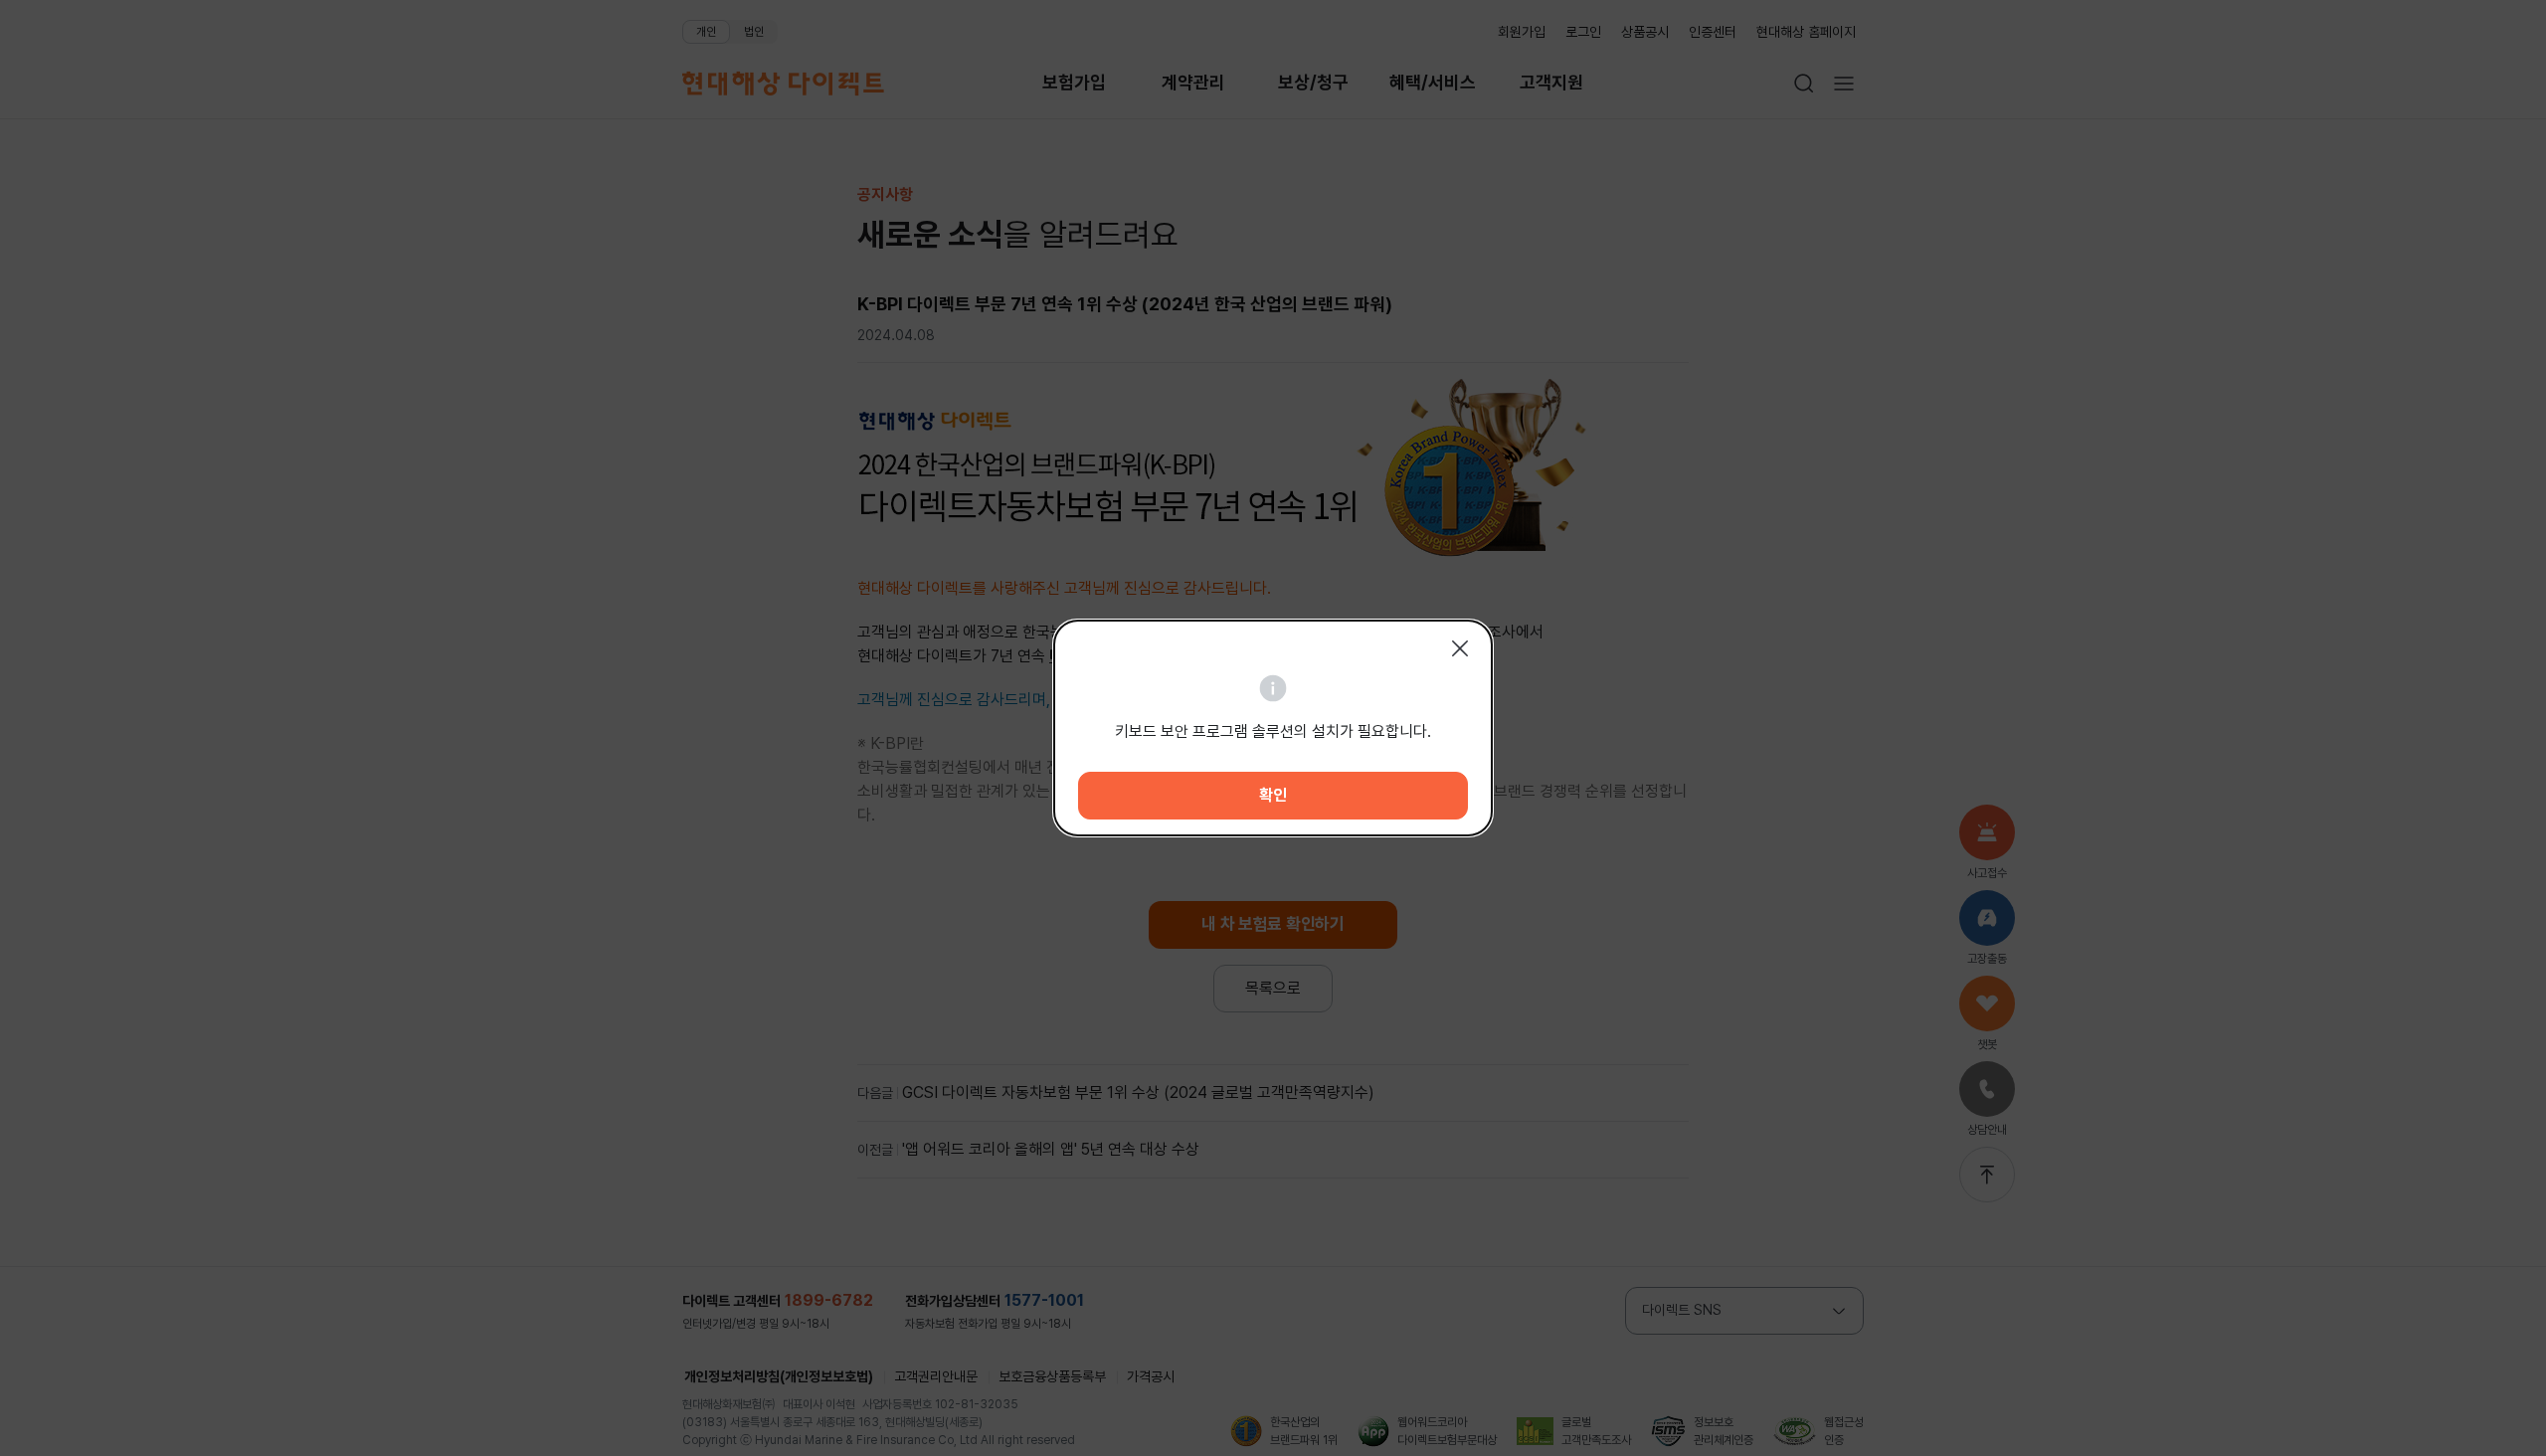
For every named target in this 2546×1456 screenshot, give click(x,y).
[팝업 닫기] (1460, 648)
